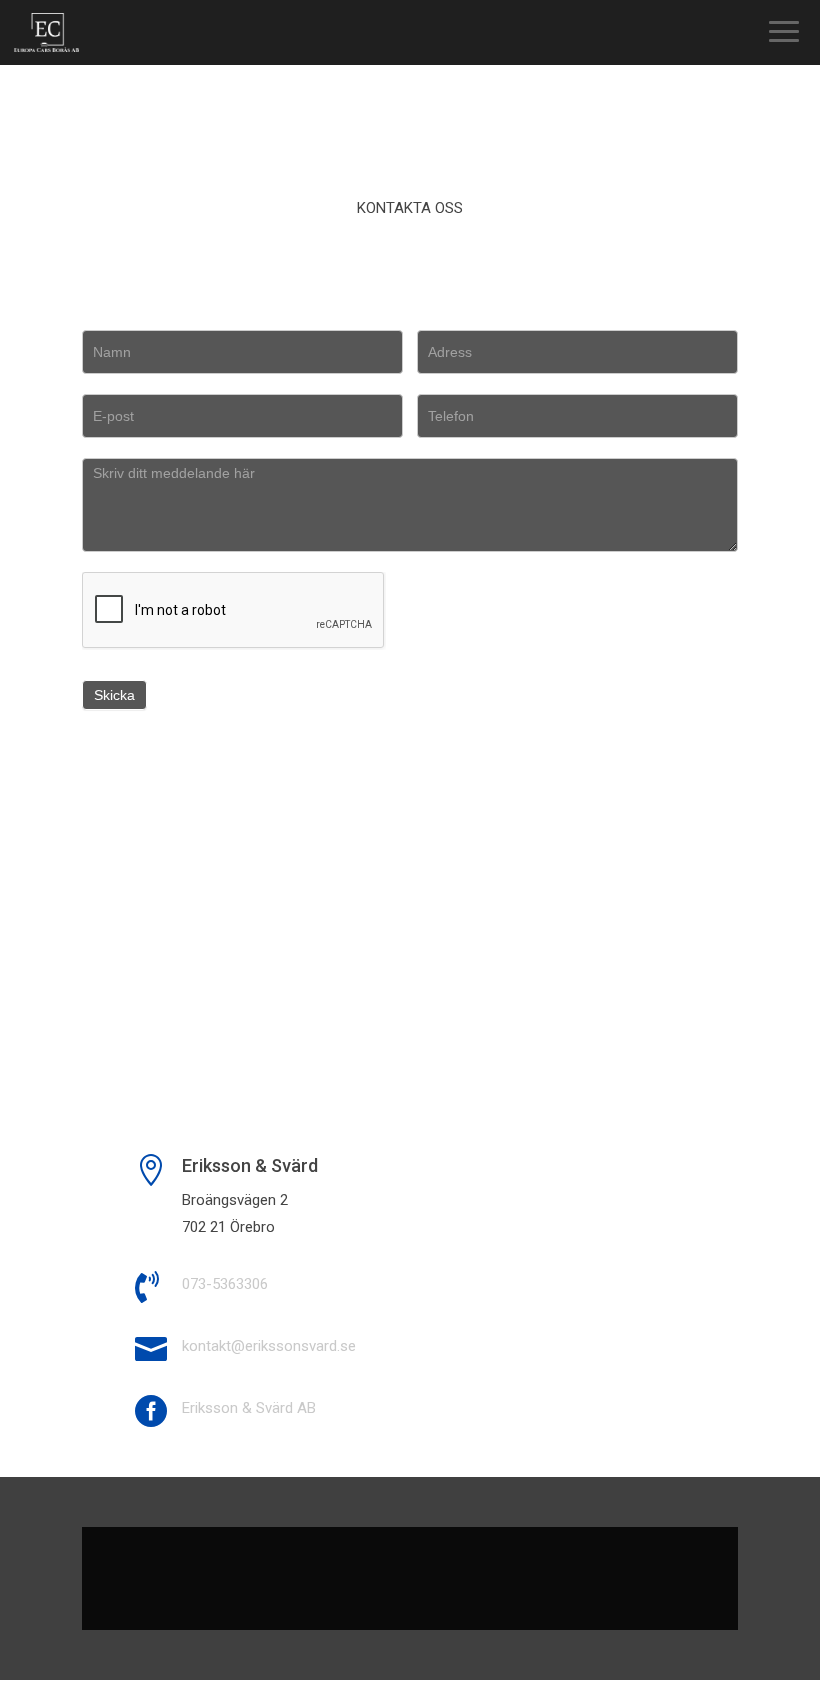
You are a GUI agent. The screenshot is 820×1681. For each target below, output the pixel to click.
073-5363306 (225, 1284)
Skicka (114, 695)
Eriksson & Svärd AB (249, 1408)
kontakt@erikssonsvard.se (269, 1346)
